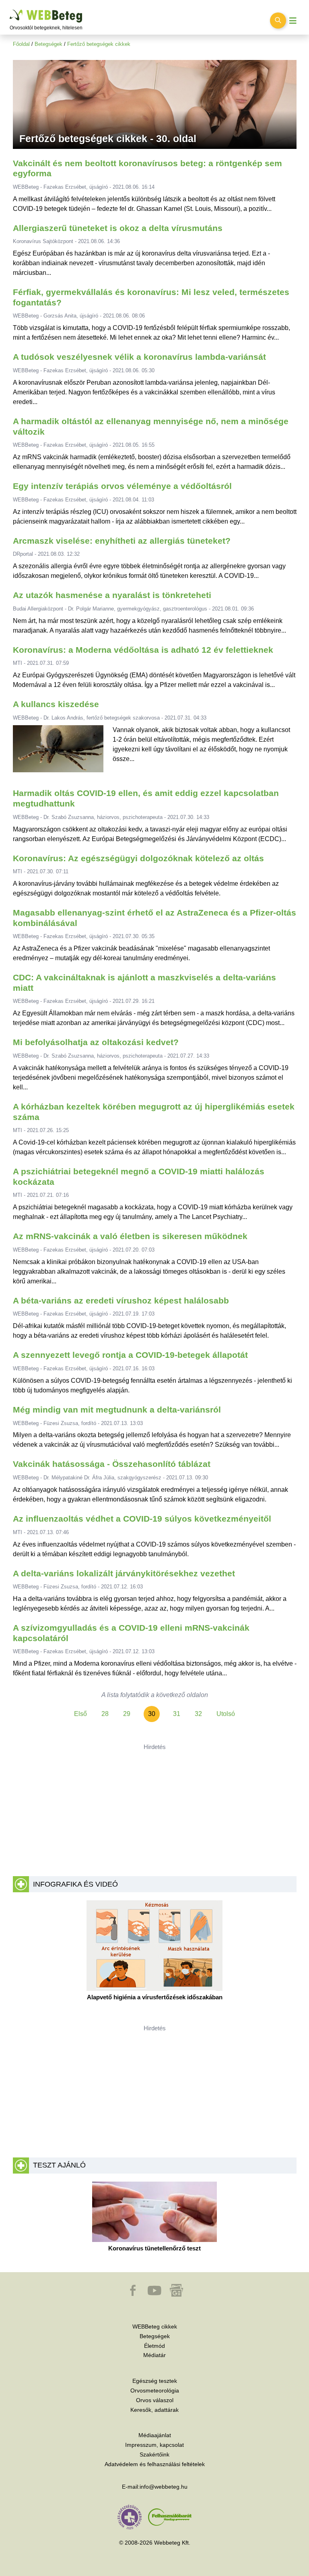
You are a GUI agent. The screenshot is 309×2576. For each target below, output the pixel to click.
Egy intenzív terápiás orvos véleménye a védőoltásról (122, 486)
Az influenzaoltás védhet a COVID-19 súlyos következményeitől (142, 1519)
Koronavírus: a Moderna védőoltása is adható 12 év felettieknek (143, 650)
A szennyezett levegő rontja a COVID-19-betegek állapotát (130, 1355)
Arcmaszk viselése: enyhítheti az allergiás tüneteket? (122, 541)
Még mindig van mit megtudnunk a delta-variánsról (117, 1410)
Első (80, 1714)
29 (127, 1714)
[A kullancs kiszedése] (58, 752)
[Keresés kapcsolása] (278, 21)
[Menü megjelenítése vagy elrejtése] (293, 21)
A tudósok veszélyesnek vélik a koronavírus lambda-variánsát (139, 357)
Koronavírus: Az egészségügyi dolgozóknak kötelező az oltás (138, 858)
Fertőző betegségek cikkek (99, 44)
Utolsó (226, 1714)
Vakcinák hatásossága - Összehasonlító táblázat (112, 1464)
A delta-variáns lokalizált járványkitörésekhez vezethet (124, 1574)
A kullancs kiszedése (56, 704)
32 (198, 1714)
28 (105, 1714)
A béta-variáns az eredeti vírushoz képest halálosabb (121, 1301)
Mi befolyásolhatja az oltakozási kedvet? (96, 1042)
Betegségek (48, 44)
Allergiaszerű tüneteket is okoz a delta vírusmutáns (118, 228)
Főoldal (21, 44)
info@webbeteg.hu (164, 2487)
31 (177, 1714)
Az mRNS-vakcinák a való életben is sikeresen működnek (130, 1236)
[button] (134, 2294)
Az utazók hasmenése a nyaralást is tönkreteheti (112, 595)
